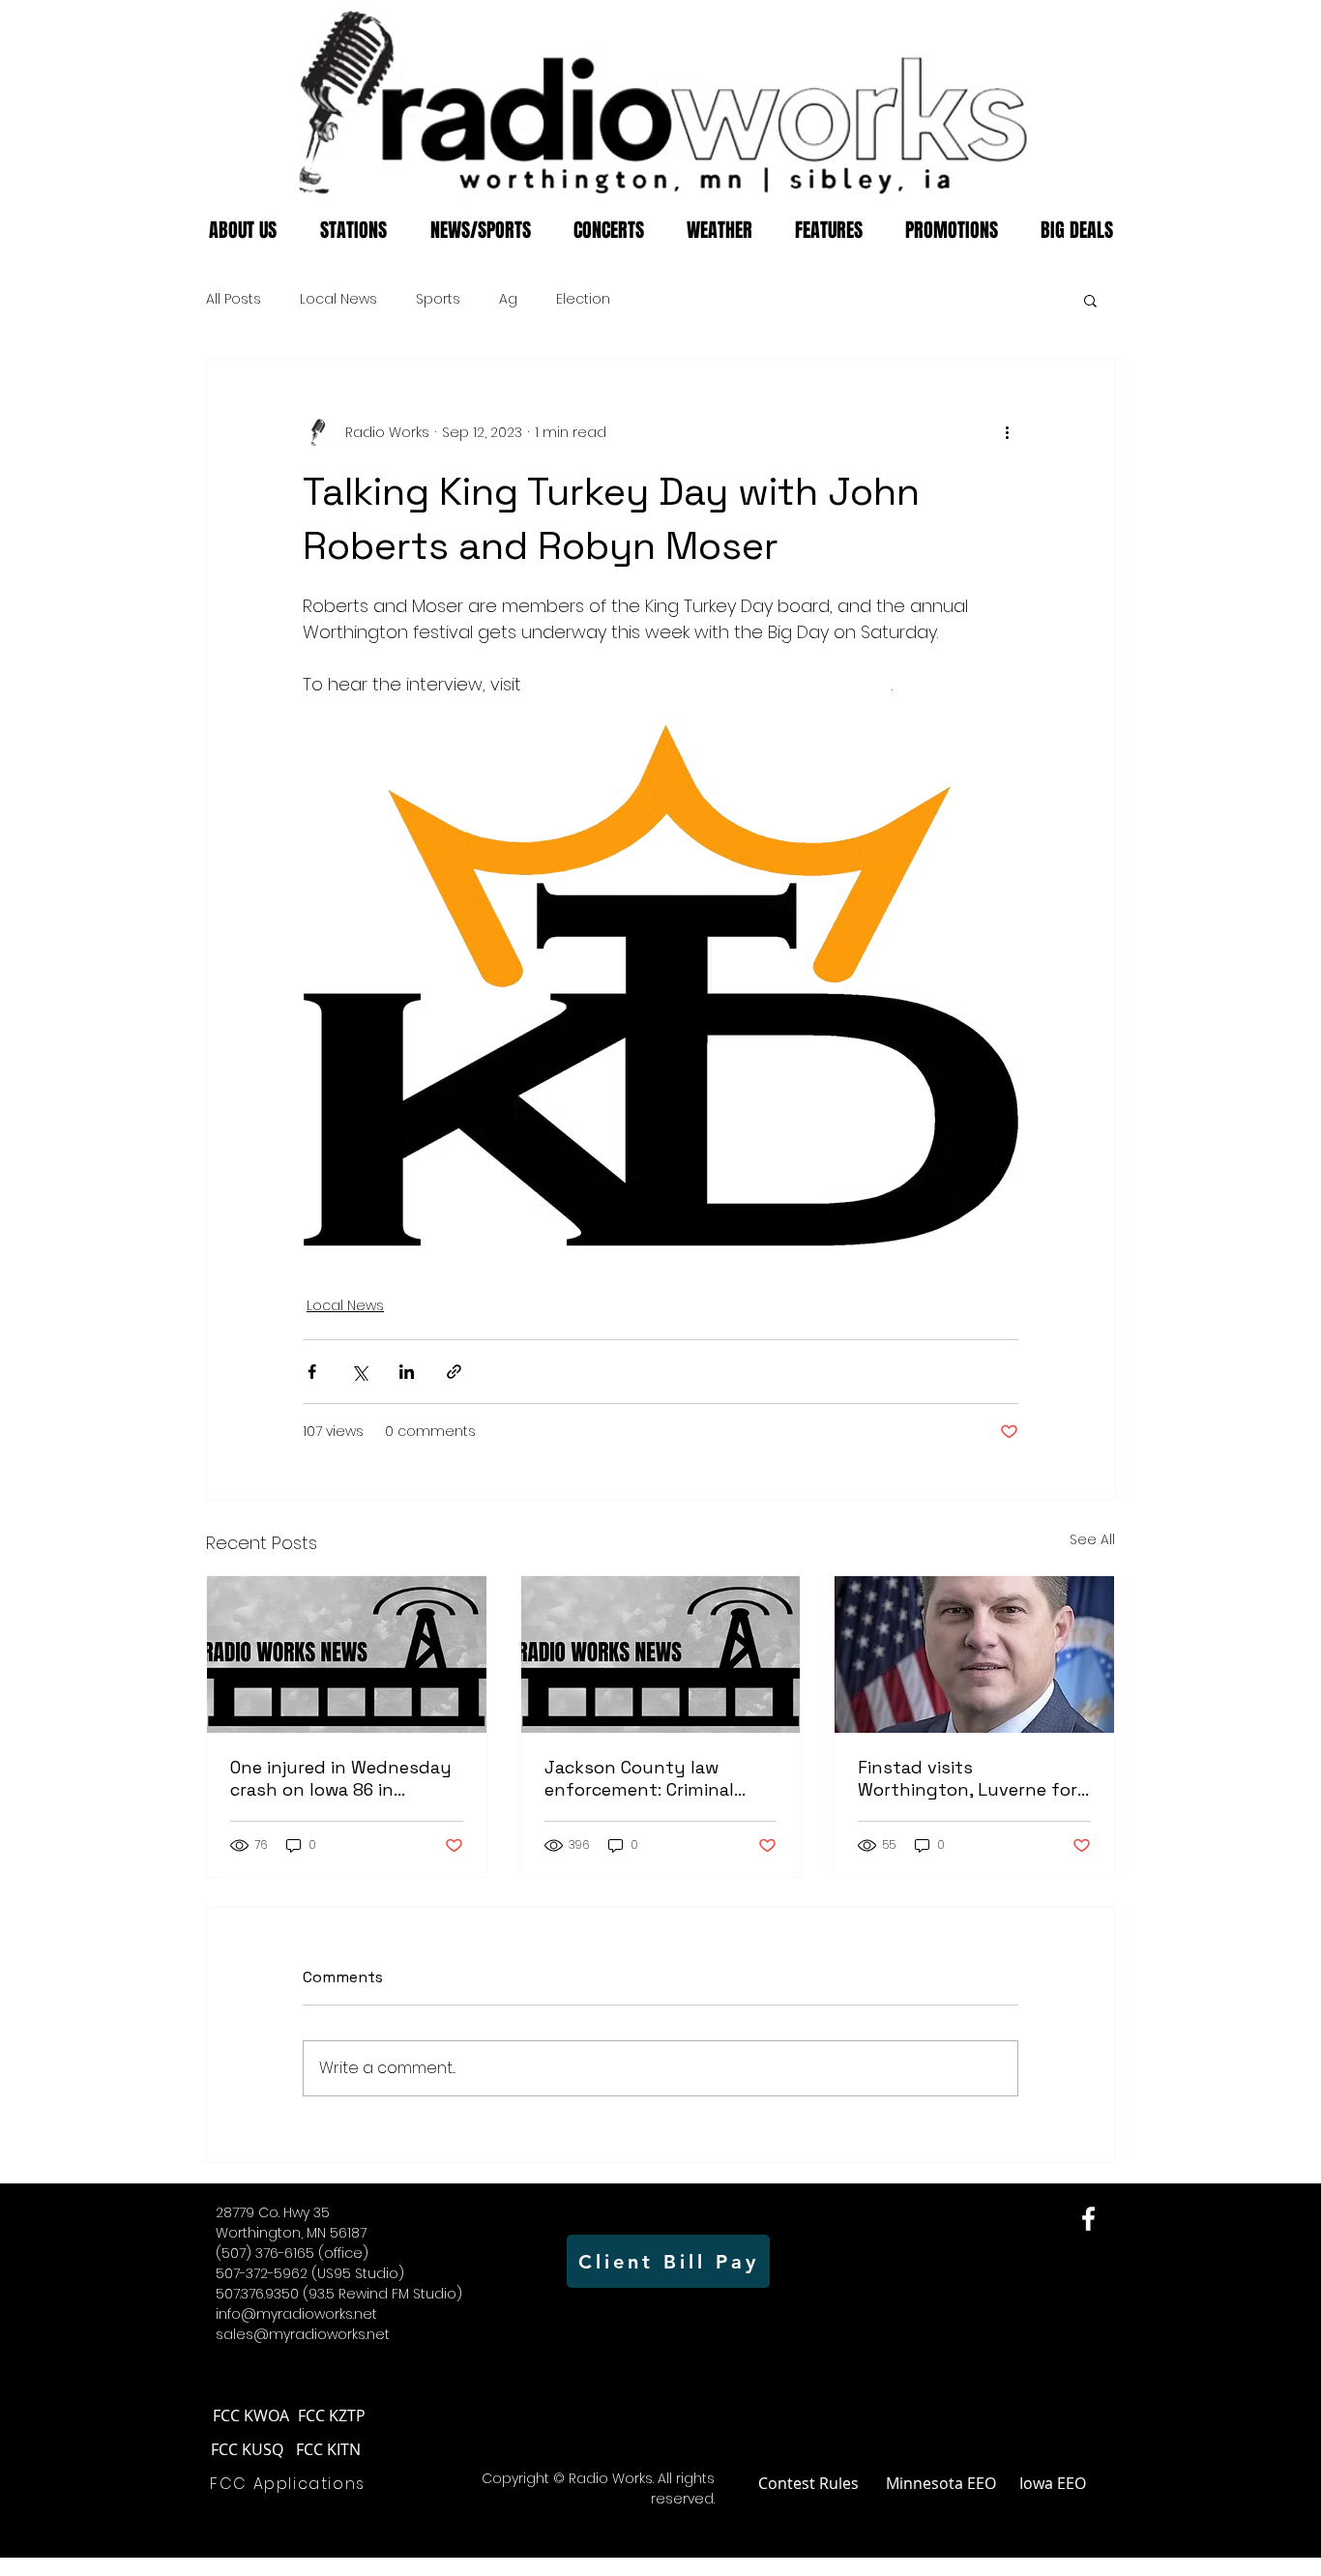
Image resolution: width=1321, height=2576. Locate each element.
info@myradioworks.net (296, 2314)
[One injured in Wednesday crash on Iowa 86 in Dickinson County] (347, 1654)
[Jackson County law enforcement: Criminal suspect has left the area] (661, 1654)
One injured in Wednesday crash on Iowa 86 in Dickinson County (341, 1778)
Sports (438, 299)
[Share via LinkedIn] (407, 1372)
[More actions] (1007, 432)
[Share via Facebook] (312, 1372)
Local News (338, 299)
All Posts (234, 299)
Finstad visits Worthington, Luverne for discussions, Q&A (968, 1778)
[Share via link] (454, 1372)
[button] (1090, 300)
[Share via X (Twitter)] (359, 1372)
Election (583, 299)
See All (1092, 1539)
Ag (508, 299)
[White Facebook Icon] (1088, 2219)
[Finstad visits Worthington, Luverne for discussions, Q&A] (974, 1654)
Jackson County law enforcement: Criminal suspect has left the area (654, 1778)
